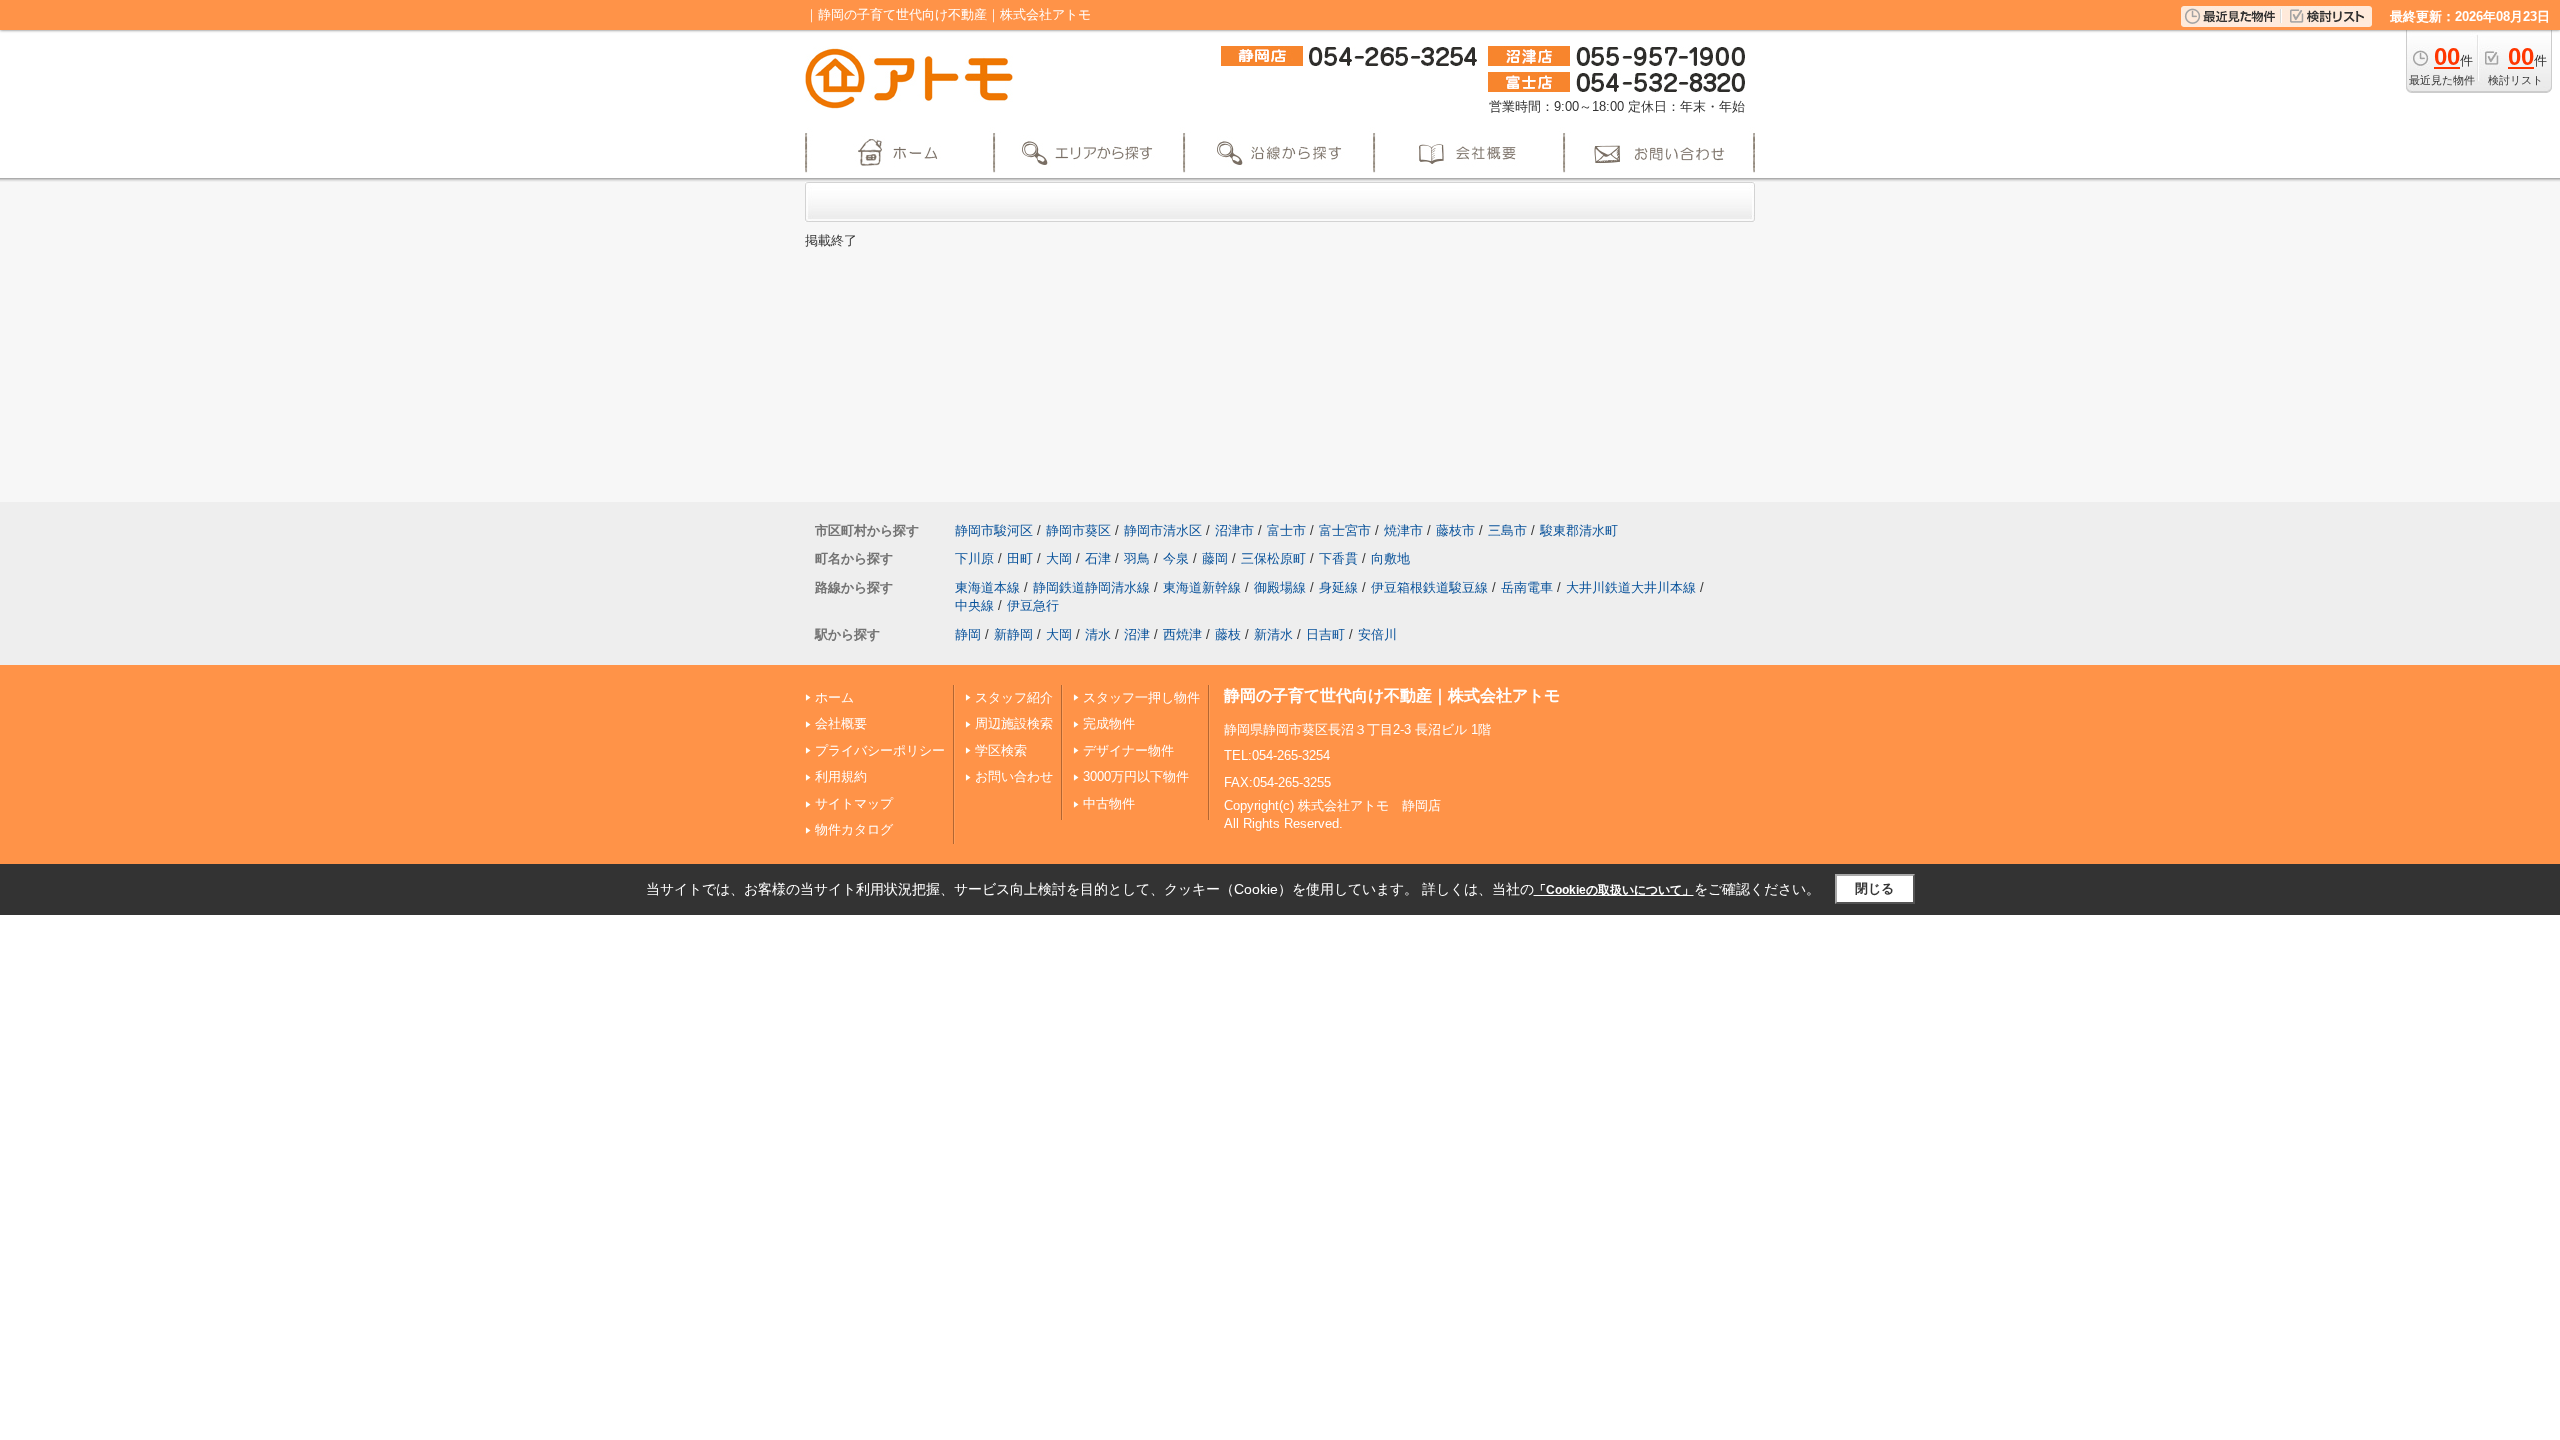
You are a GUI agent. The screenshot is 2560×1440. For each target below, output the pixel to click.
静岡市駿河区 (994, 530)
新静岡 (1013, 634)
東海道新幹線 (1202, 587)
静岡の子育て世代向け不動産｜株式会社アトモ (1392, 695)
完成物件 (1109, 723)
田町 (1020, 558)
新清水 (1273, 634)
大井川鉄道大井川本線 (1631, 587)
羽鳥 (1137, 558)
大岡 (1059, 558)
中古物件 (1109, 803)
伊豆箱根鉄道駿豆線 (1429, 587)
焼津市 (1403, 530)
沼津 (1137, 634)
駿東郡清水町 (1579, 530)
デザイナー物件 (1128, 750)
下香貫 (1338, 558)
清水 (1098, 634)
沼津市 (1234, 530)
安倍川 (1377, 634)
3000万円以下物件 (1136, 776)
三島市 (1507, 530)
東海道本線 (987, 587)
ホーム (834, 697)
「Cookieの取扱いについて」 (1614, 890)
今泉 (1176, 558)
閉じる (1874, 888)
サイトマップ (854, 803)
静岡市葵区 (1078, 530)
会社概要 (841, 723)
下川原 (974, 558)
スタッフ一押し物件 (1141, 697)
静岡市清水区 (1163, 530)
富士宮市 (1345, 530)
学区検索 (1001, 750)
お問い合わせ (1014, 776)
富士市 (1286, 530)
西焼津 (1182, 634)
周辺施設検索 (1014, 723)
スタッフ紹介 (1014, 697)
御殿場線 (1280, 587)
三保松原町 (1273, 558)
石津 (1098, 558)
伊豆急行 (1033, 605)
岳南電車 (1527, 587)
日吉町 (1325, 634)
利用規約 (841, 776)
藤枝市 (1455, 530)
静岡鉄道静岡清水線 (1091, 587)
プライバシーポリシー (880, 750)
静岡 (968, 634)
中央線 (974, 605)
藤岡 (1215, 558)
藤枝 (1228, 634)
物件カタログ (854, 829)
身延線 (1338, 587)
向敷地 (1390, 558)
